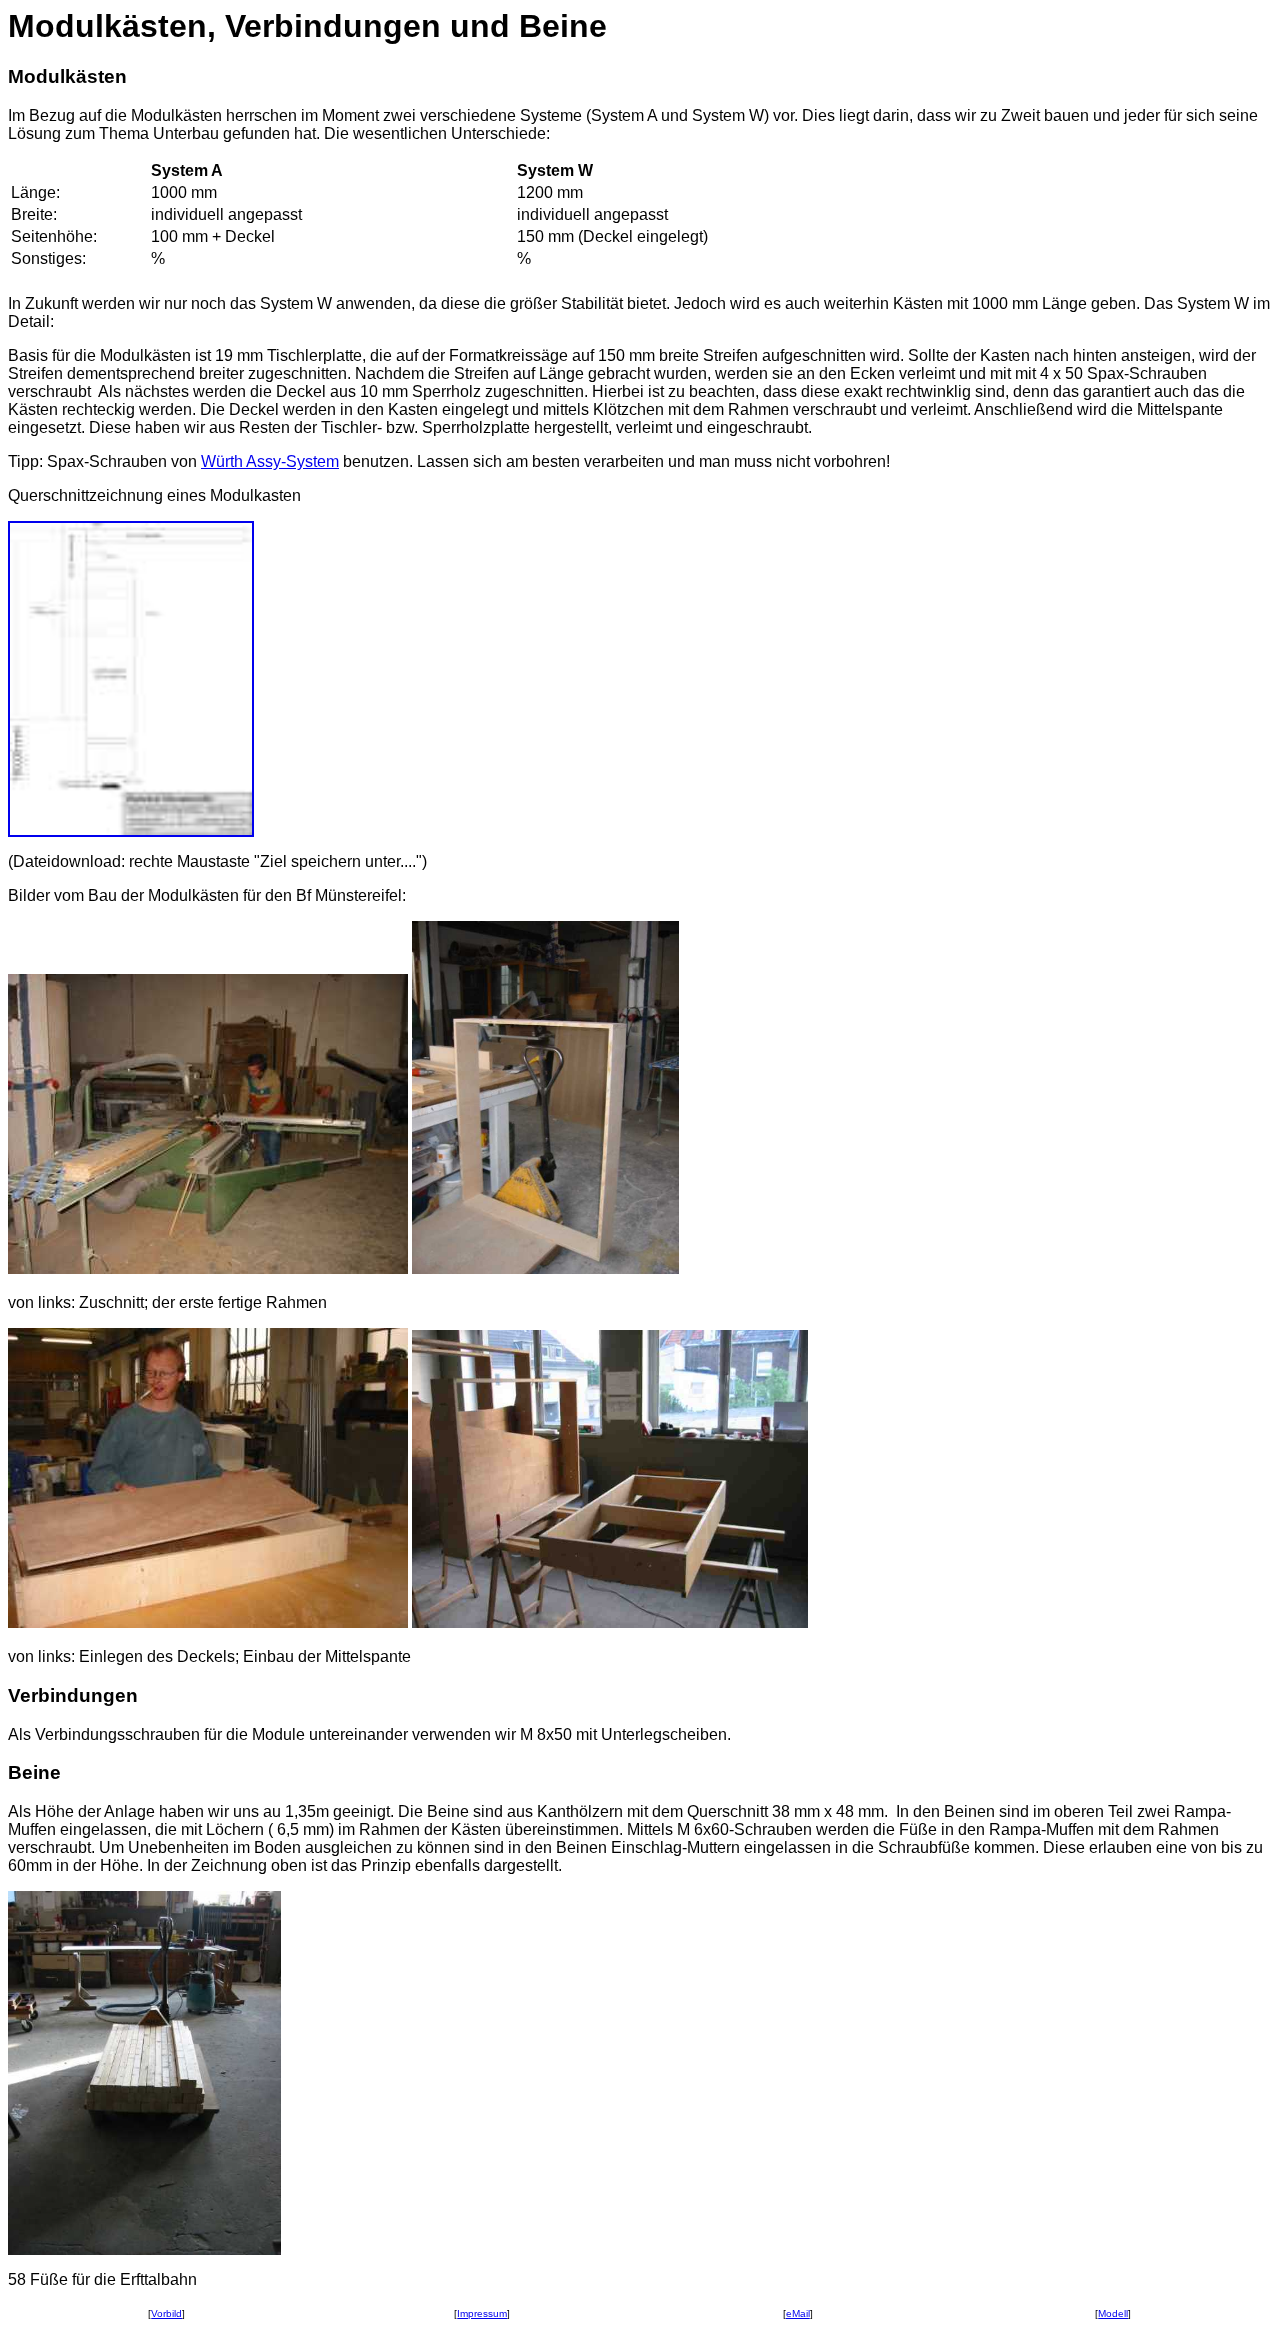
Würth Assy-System (270, 461)
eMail (798, 2313)
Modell (1113, 2313)
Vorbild (166, 2313)
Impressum (482, 2313)
